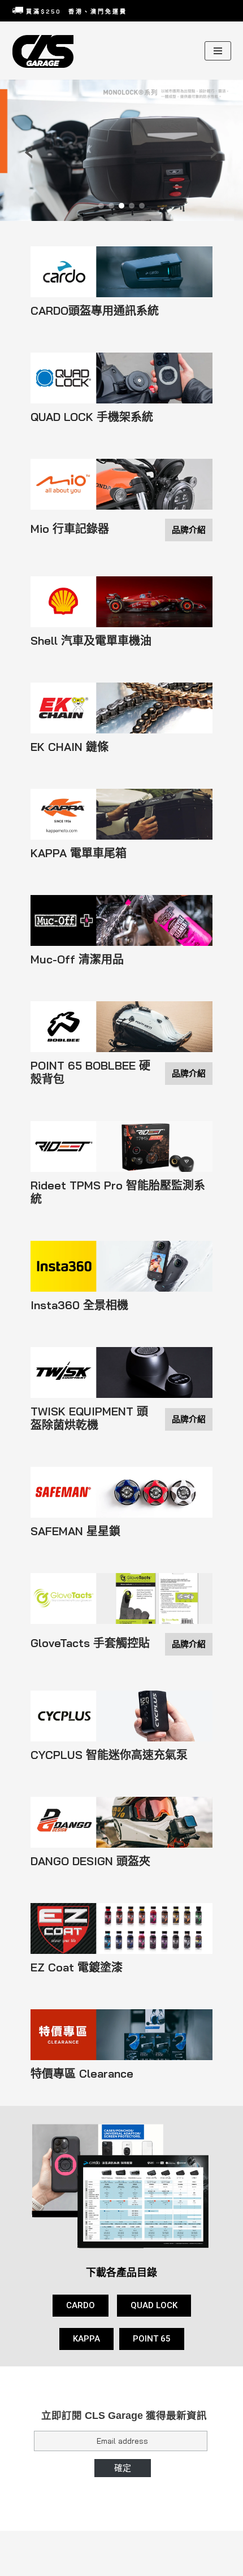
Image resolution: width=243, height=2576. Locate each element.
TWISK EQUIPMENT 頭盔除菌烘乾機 (89, 1418)
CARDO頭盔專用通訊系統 (95, 311)
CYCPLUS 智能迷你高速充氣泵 (109, 1755)
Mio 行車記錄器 (70, 529)
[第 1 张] (101, 206)
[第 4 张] (132, 206)
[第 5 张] (142, 206)
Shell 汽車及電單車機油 (91, 641)
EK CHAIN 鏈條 (70, 747)
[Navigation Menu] (218, 51)
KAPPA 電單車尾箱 (79, 853)
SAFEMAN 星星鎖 (75, 1531)
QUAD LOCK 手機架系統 (92, 417)
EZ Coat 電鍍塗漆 (77, 1967)
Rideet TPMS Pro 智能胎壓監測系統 (118, 1192)
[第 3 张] (121, 206)
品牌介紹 (189, 530)
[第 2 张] (111, 206)
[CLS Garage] (46, 51)
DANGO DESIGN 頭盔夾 (90, 1861)
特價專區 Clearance (82, 2074)
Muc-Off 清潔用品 (77, 959)
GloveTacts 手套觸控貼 (90, 1643)
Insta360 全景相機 (79, 1305)
